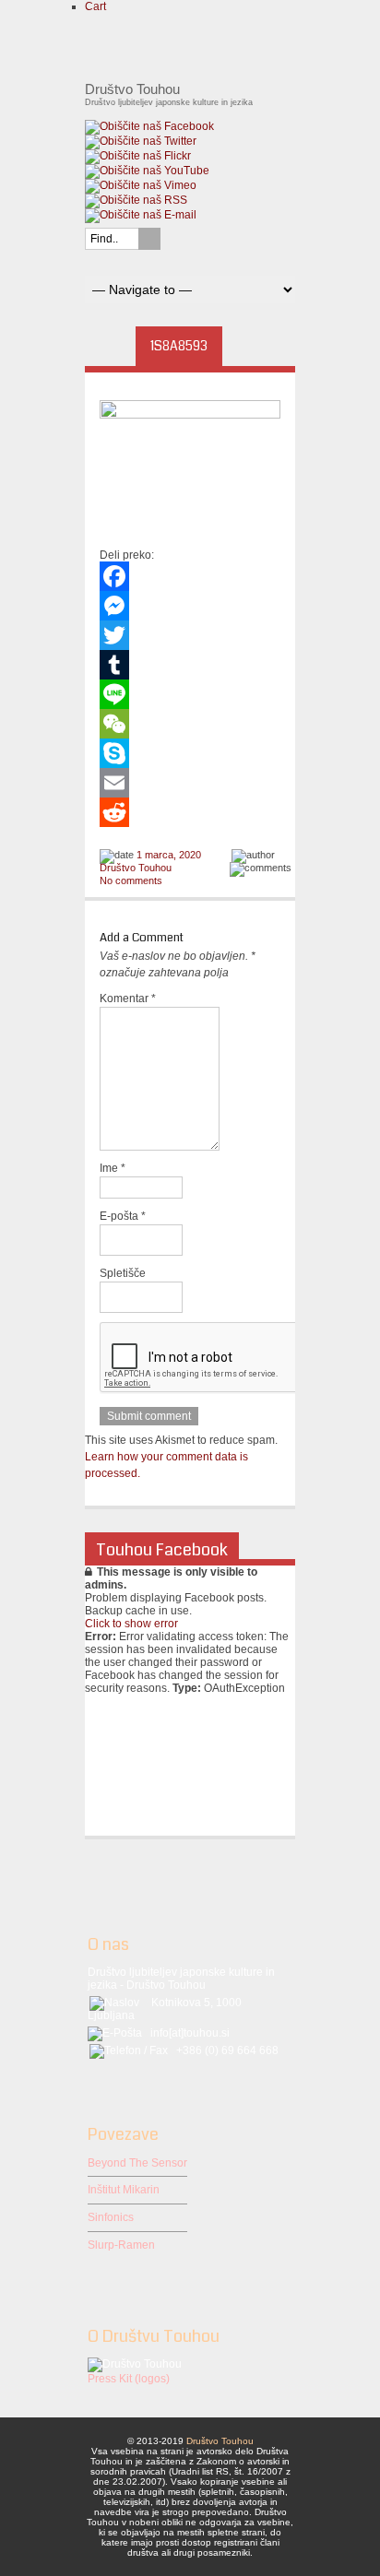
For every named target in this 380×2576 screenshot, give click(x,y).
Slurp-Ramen (121, 2245)
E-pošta (123, 1216)
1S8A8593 (179, 346)
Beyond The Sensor (137, 2163)
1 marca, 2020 (169, 855)
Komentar (128, 998)
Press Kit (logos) (129, 2379)
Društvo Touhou (136, 868)
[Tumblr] (190, 665)
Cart (95, 6)
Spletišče (123, 1273)
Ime (113, 1168)
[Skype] (190, 753)
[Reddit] (190, 812)
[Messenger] (190, 606)
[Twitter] (190, 635)
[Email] (190, 783)
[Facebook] (190, 576)
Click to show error (131, 1624)
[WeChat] (190, 724)
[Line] (190, 694)
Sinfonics (111, 2217)
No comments (131, 880)
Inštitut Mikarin (124, 2190)
